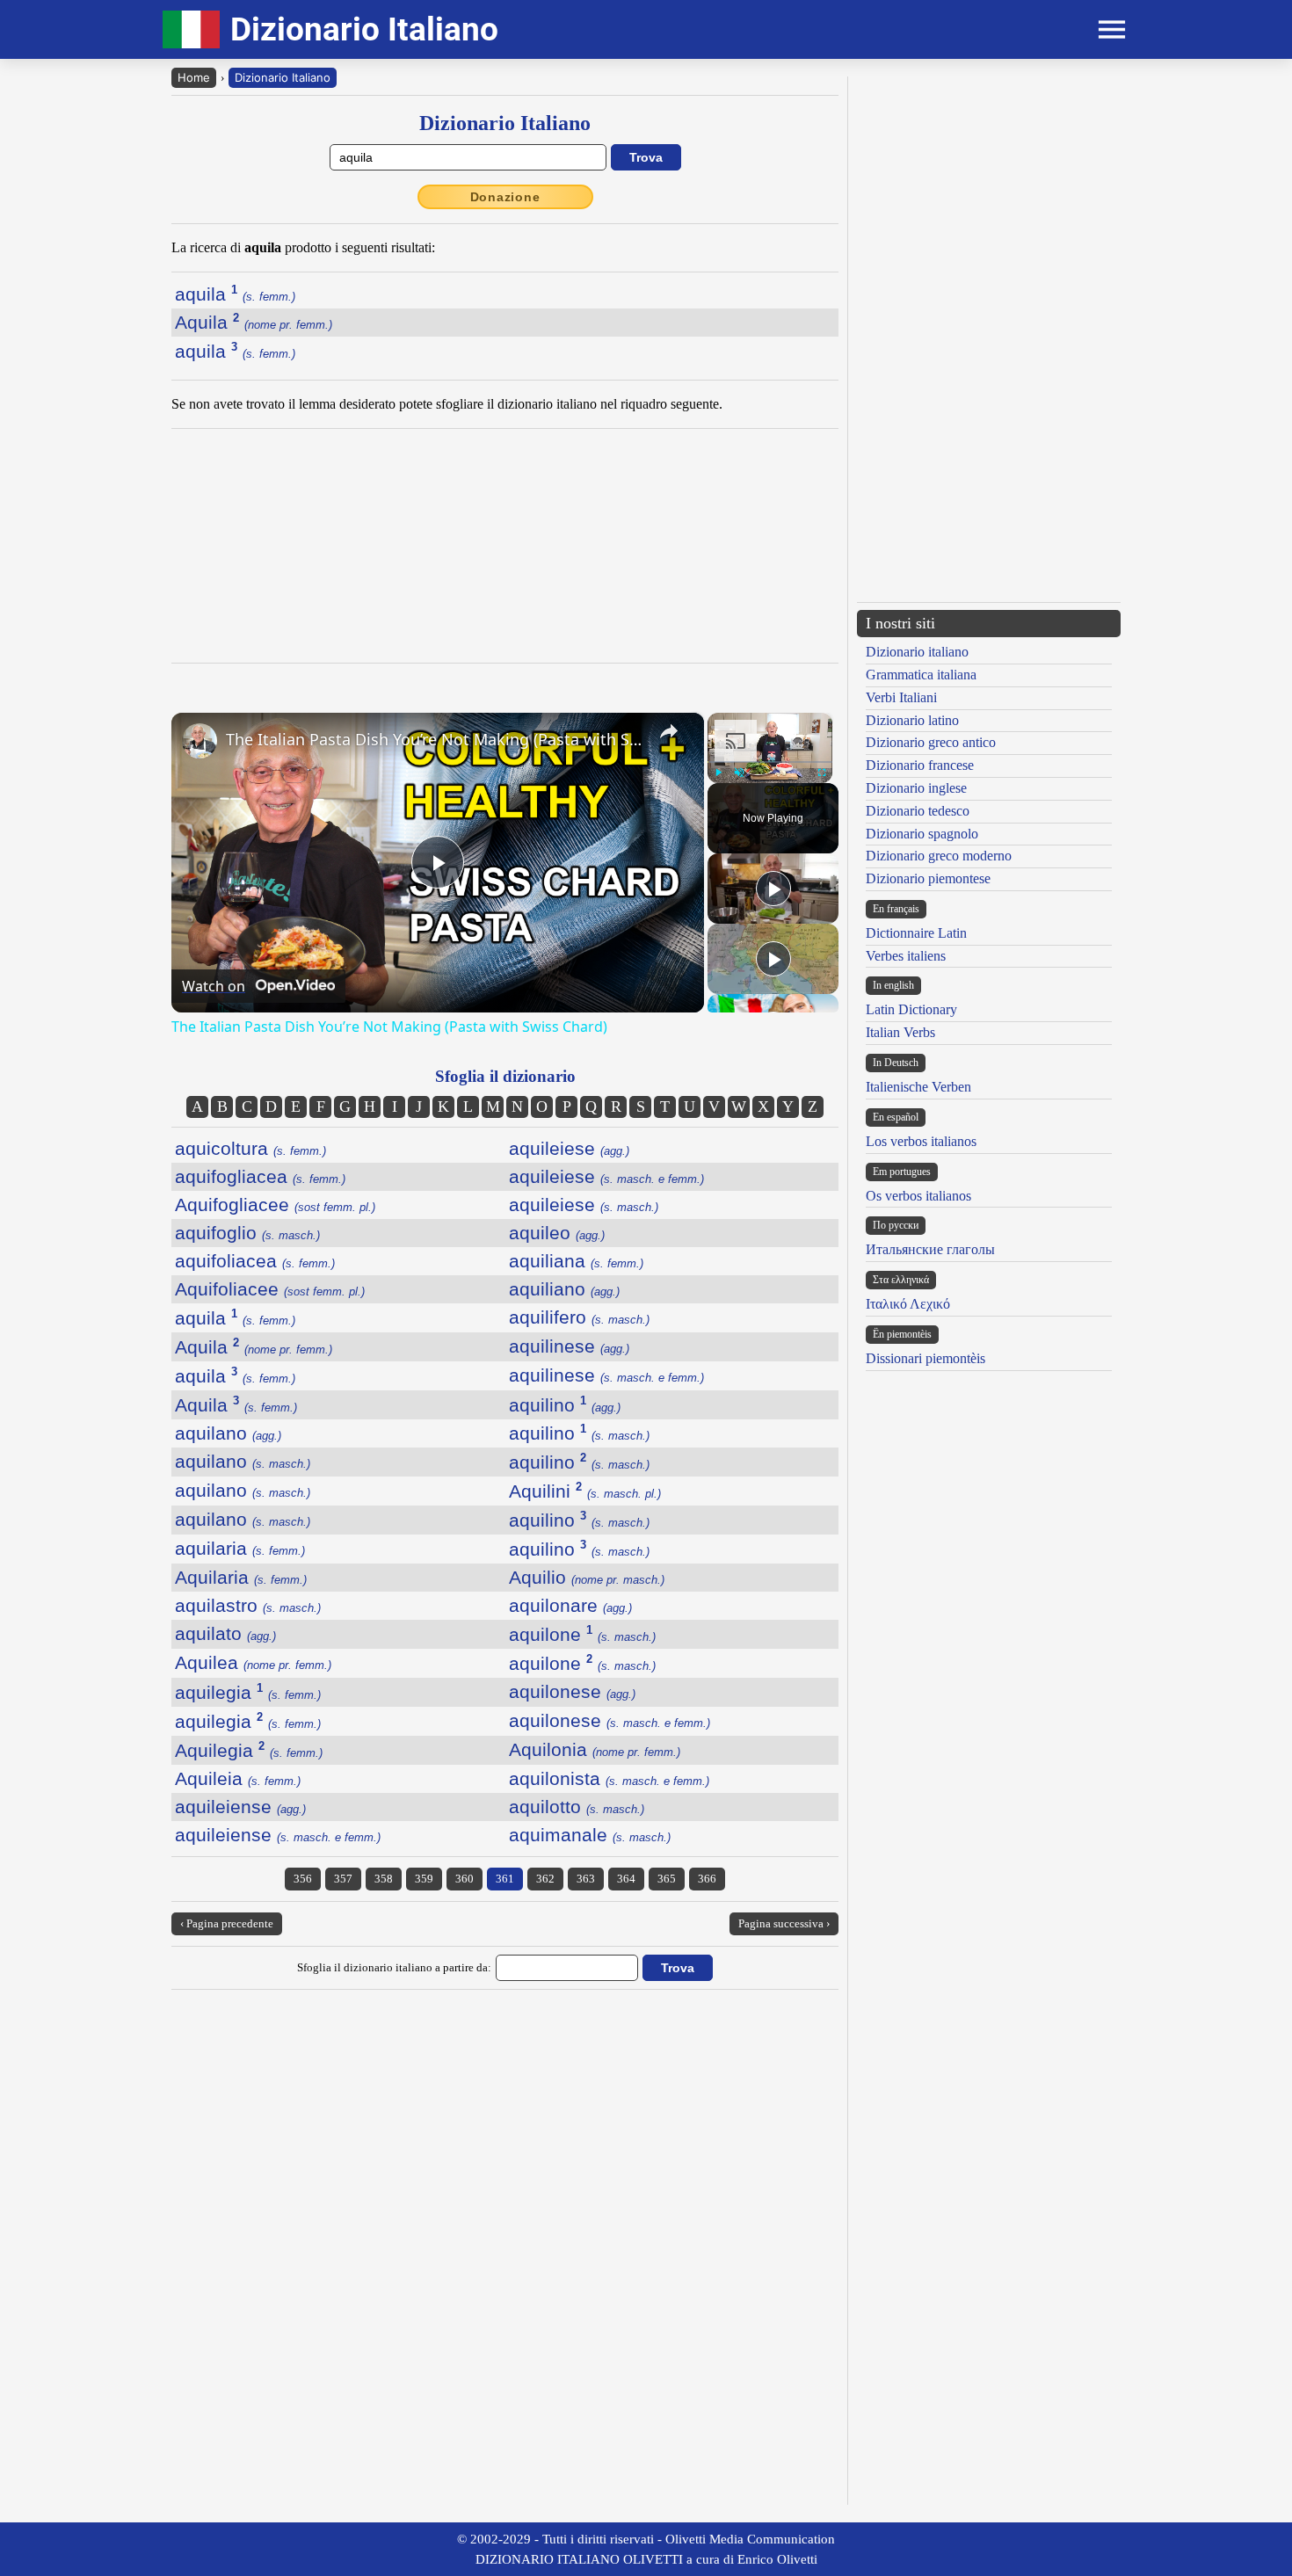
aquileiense (240, 1807)
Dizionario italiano (917, 652)
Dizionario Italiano (283, 77)
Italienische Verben (918, 1087)
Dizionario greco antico (931, 742)
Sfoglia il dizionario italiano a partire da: (394, 1967)
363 (586, 1879)
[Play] (718, 773)
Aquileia (238, 1778)
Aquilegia (249, 1750)
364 (626, 1879)
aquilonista (609, 1778)
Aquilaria (241, 1577)
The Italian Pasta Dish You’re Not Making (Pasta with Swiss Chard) (435, 739)
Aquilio (587, 1577)
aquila (235, 294)
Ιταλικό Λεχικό (908, 1304)
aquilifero (579, 1317)
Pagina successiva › (784, 1923)
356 (303, 1879)
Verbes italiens (906, 956)
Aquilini (585, 1491)
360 (465, 1879)
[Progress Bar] (770, 762)
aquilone (582, 1634)
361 (505, 1879)
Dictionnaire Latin (916, 933)
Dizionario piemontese (928, 878)
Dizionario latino (912, 720)
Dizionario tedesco (918, 811)
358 (384, 1879)
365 (667, 1879)
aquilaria (240, 1548)
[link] (200, 741)
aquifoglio (247, 1233)
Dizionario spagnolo (922, 834)
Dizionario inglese (916, 788)
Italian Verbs (900, 1032)
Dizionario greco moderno (939, 856)
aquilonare (570, 1605)
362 (545, 1879)
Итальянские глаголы (930, 1249)
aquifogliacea (260, 1176)
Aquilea (253, 1662)
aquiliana (576, 1261)
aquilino (565, 1405)
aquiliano (564, 1289)
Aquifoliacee (270, 1289)
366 (707, 1879)
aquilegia (248, 1692)
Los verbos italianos (921, 1141)
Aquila (254, 322)
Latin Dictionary (911, 1009)
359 (424, 1879)
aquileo (557, 1233)
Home (194, 77)
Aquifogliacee (275, 1205)
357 (343, 1879)
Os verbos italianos (918, 1196)
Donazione (505, 197)
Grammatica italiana (921, 675)
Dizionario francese (920, 765)
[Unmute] (739, 773)
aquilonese (572, 1691)
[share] (669, 731)
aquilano (228, 1433)
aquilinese (569, 1346)
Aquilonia (595, 1749)
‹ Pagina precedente (227, 1923)
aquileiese (569, 1148)
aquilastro (248, 1605)
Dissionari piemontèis (925, 1358)
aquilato (225, 1633)
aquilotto (577, 1807)
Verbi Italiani (901, 697)
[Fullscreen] (822, 773)
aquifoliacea (255, 1261)
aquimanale (590, 1835)
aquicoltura (250, 1148)
